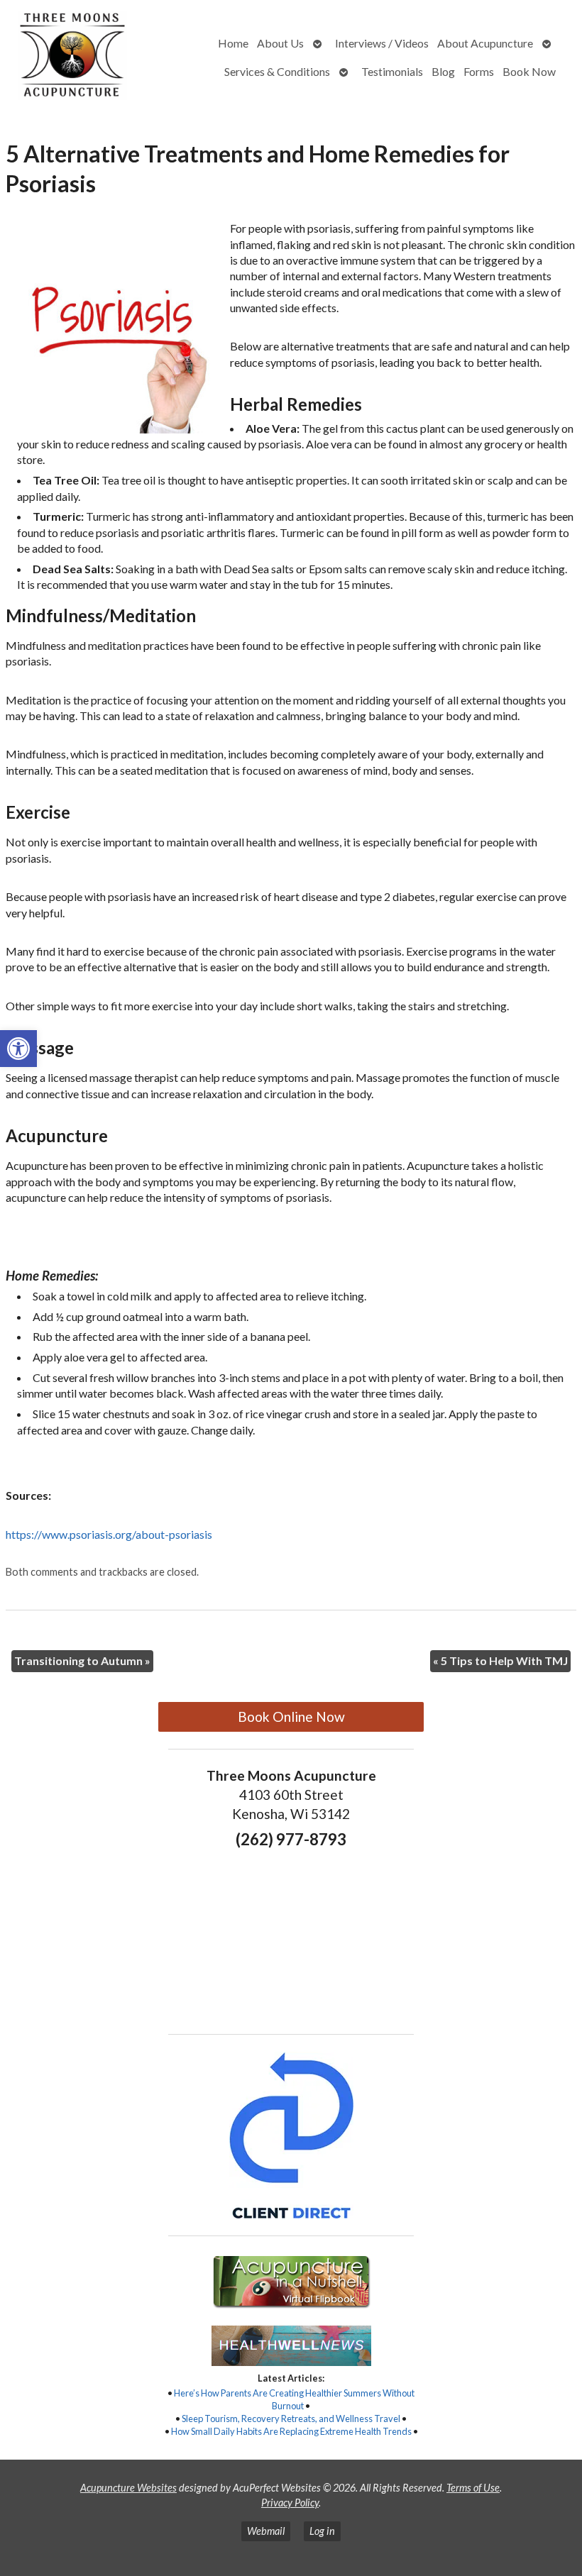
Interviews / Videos (382, 43)
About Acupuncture (485, 43)
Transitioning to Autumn (82, 1660)
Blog (443, 71)
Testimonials (392, 71)
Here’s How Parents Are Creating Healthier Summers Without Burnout (294, 2399)
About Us (280, 43)
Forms (479, 71)
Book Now (529, 71)
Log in (322, 2531)
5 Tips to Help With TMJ (500, 1660)
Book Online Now (291, 1717)
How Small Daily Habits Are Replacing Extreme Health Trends (291, 2431)
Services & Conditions (277, 71)
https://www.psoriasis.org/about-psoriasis (109, 1534)
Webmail (266, 2531)
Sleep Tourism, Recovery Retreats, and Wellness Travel (291, 2419)
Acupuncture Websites (128, 2488)
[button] (18, 1049)
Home (233, 43)
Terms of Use (473, 2488)
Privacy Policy (290, 2503)
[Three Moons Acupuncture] (75, 57)
